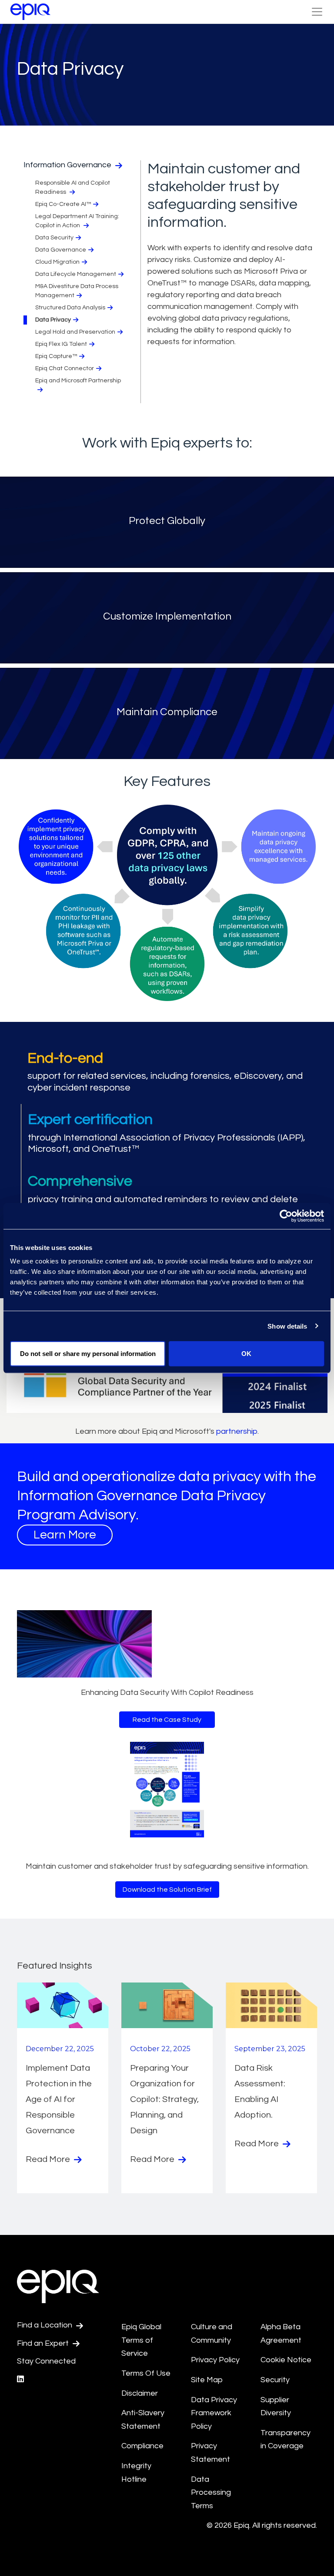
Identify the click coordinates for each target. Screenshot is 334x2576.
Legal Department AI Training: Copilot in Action (77, 221)
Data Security (54, 238)
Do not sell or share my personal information (88, 1354)
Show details (287, 1326)
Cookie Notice (286, 2360)
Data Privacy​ (53, 320)
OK (246, 1354)
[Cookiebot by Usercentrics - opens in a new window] (286, 1216)
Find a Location (45, 2325)
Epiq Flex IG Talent (61, 344)
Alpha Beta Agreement (281, 2334)
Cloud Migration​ (57, 262)
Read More (49, 2159)
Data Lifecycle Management (76, 274)
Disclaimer (140, 2393)
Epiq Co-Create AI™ (63, 204)
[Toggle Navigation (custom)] (317, 12)
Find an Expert (44, 2343)
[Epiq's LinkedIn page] (20, 2379)
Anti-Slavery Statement (143, 2420)
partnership (237, 1431)
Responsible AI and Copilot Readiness (73, 187)
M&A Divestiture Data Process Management (77, 291)
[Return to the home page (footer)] (30, 12)
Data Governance (61, 250)
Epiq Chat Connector (65, 368)
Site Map (207, 2380)
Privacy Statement (210, 2453)
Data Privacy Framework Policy (214, 2413)
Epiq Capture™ (56, 356)
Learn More (65, 1535)
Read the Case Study (167, 1720)
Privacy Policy (215, 2360)
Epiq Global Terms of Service (141, 2340)
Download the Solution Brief (167, 1890)
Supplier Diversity (276, 2407)
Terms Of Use (146, 2373)
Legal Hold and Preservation (75, 332)
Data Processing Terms (211, 2493)
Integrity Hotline (136, 2473)
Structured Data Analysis (70, 308)
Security (275, 2380)
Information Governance (68, 165)
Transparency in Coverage (286, 2440)
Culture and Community (212, 2334)
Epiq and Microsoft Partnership (78, 381)
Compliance (142, 2446)
